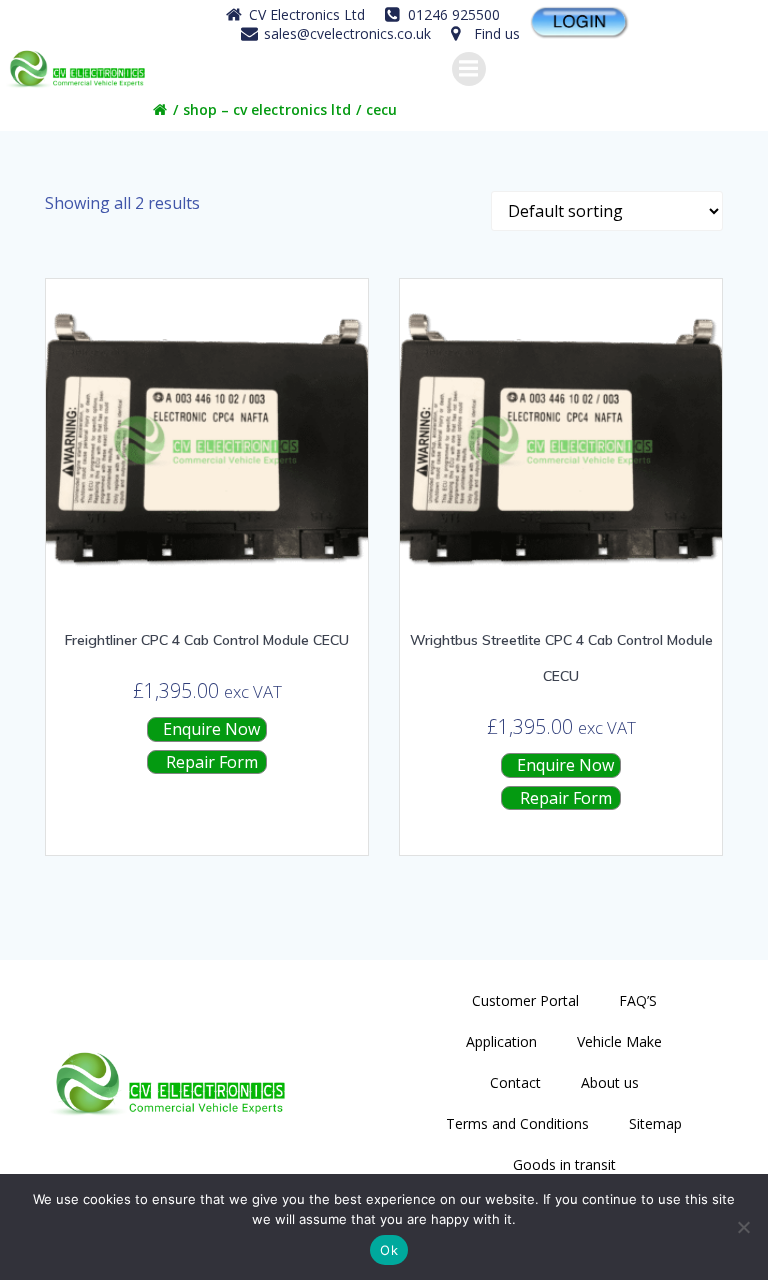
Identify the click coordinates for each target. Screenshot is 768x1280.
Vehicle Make (619, 1041)
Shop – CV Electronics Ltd (267, 109)
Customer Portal (525, 1000)
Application (501, 1041)
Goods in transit (564, 1164)
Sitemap (655, 1123)
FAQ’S (638, 1000)
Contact (515, 1082)
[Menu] (469, 69)
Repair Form (210, 762)
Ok (389, 1250)
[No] (743, 1227)
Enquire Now (209, 729)
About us (610, 1082)
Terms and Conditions (517, 1123)
